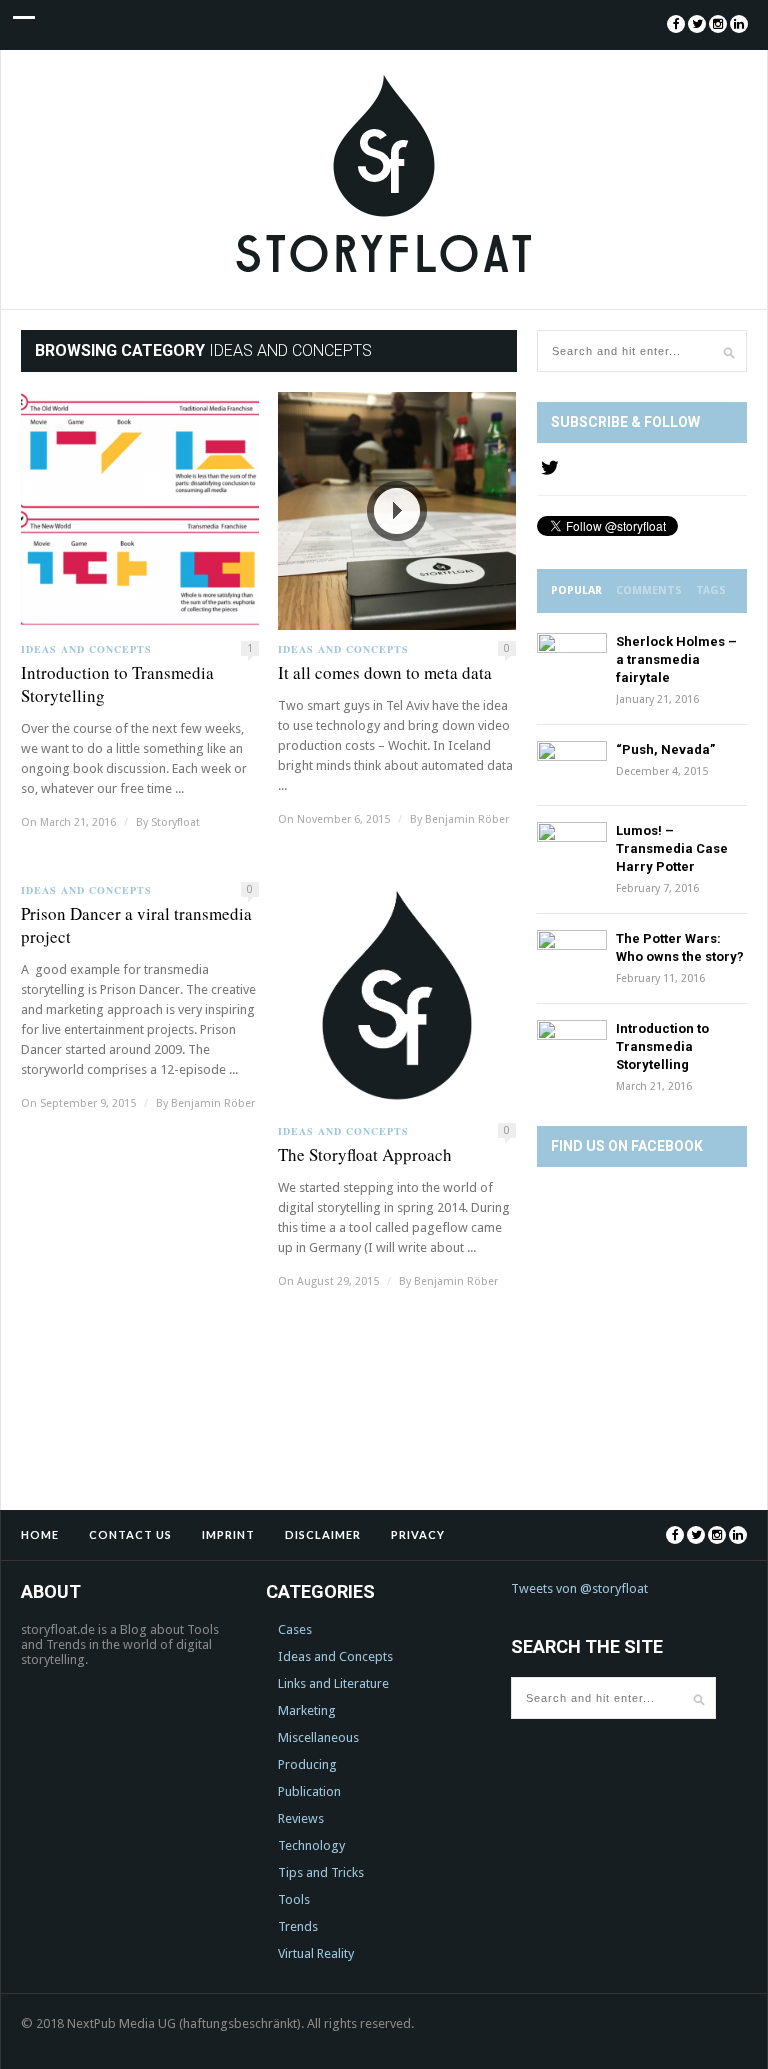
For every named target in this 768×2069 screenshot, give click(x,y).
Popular (576, 590)
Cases (295, 1629)
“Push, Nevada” (665, 749)
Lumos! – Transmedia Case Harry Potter (672, 848)
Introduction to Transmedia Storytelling (117, 684)
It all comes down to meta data (385, 672)
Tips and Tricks (321, 1872)
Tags (711, 590)
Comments (649, 590)
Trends (298, 1926)
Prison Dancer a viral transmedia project (136, 925)
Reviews (301, 1818)
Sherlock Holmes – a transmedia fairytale (676, 659)
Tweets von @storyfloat (579, 1588)
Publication (309, 1791)
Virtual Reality (316, 1953)
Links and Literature (333, 1683)
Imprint (228, 1534)
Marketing (307, 1710)
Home (40, 1534)
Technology (311, 1845)
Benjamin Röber (467, 819)
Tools (294, 1899)
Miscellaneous (318, 1737)
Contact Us (130, 1534)
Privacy (418, 1534)
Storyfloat (175, 822)
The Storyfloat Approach (365, 1154)
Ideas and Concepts (86, 649)
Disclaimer (323, 1534)
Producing (307, 1764)
